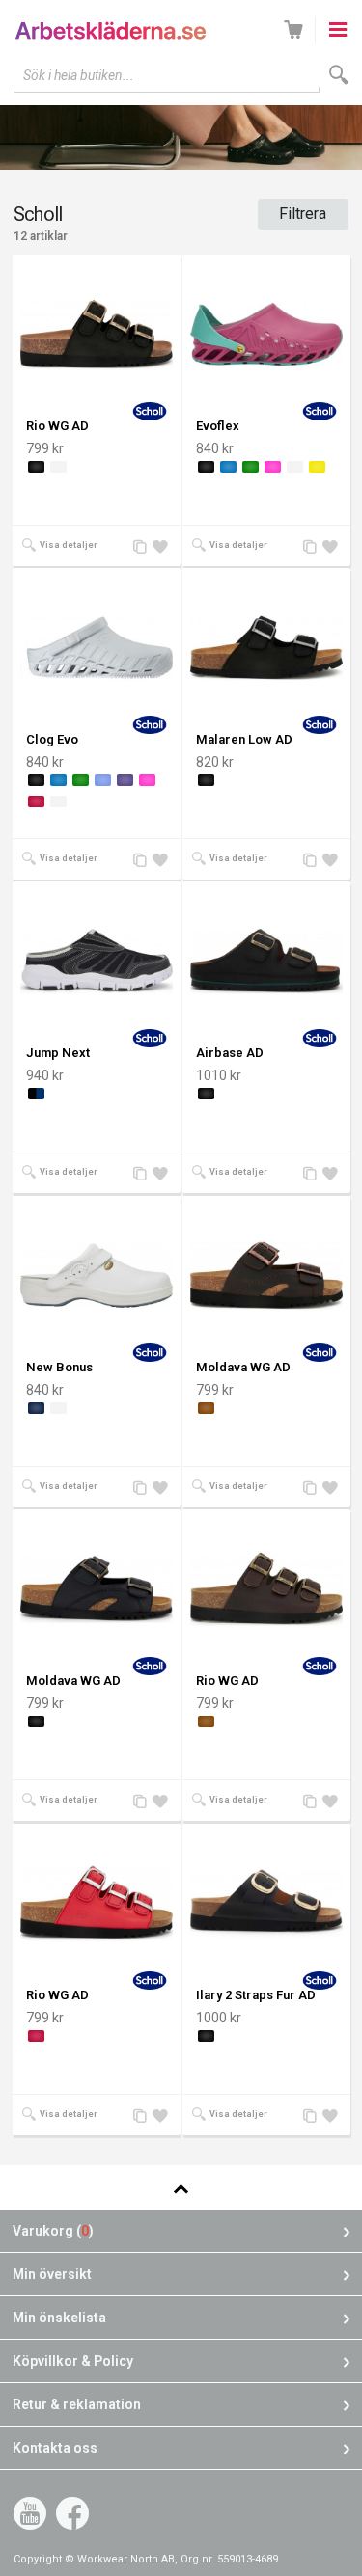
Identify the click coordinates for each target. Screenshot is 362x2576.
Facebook (72, 2513)
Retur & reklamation (77, 2404)
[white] (58, 467)
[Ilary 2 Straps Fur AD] (266, 1903)
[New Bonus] (97, 1275)
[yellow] (317, 467)
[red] (36, 801)
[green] (251, 467)
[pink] (273, 467)
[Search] (339, 75)
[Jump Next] (97, 961)
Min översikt (52, 2274)
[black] (36, 467)
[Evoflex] (266, 334)
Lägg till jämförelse (143, 547)
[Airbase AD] (266, 961)
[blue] (228, 467)
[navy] (36, 1408)
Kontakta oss (55, 2448)
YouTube (30, 2513)
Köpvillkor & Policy (73, 2361)
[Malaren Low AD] (266, 647)
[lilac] (125, 780)
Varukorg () (53, 2231)
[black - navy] (36, 1094)
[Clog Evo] (97, 647)
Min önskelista (59, 2318)
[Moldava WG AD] (266, 1275)
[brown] (206, 1408)
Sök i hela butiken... (79, 75)
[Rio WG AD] (97, 334)
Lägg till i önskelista (162, 547)
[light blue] (103, 780)
